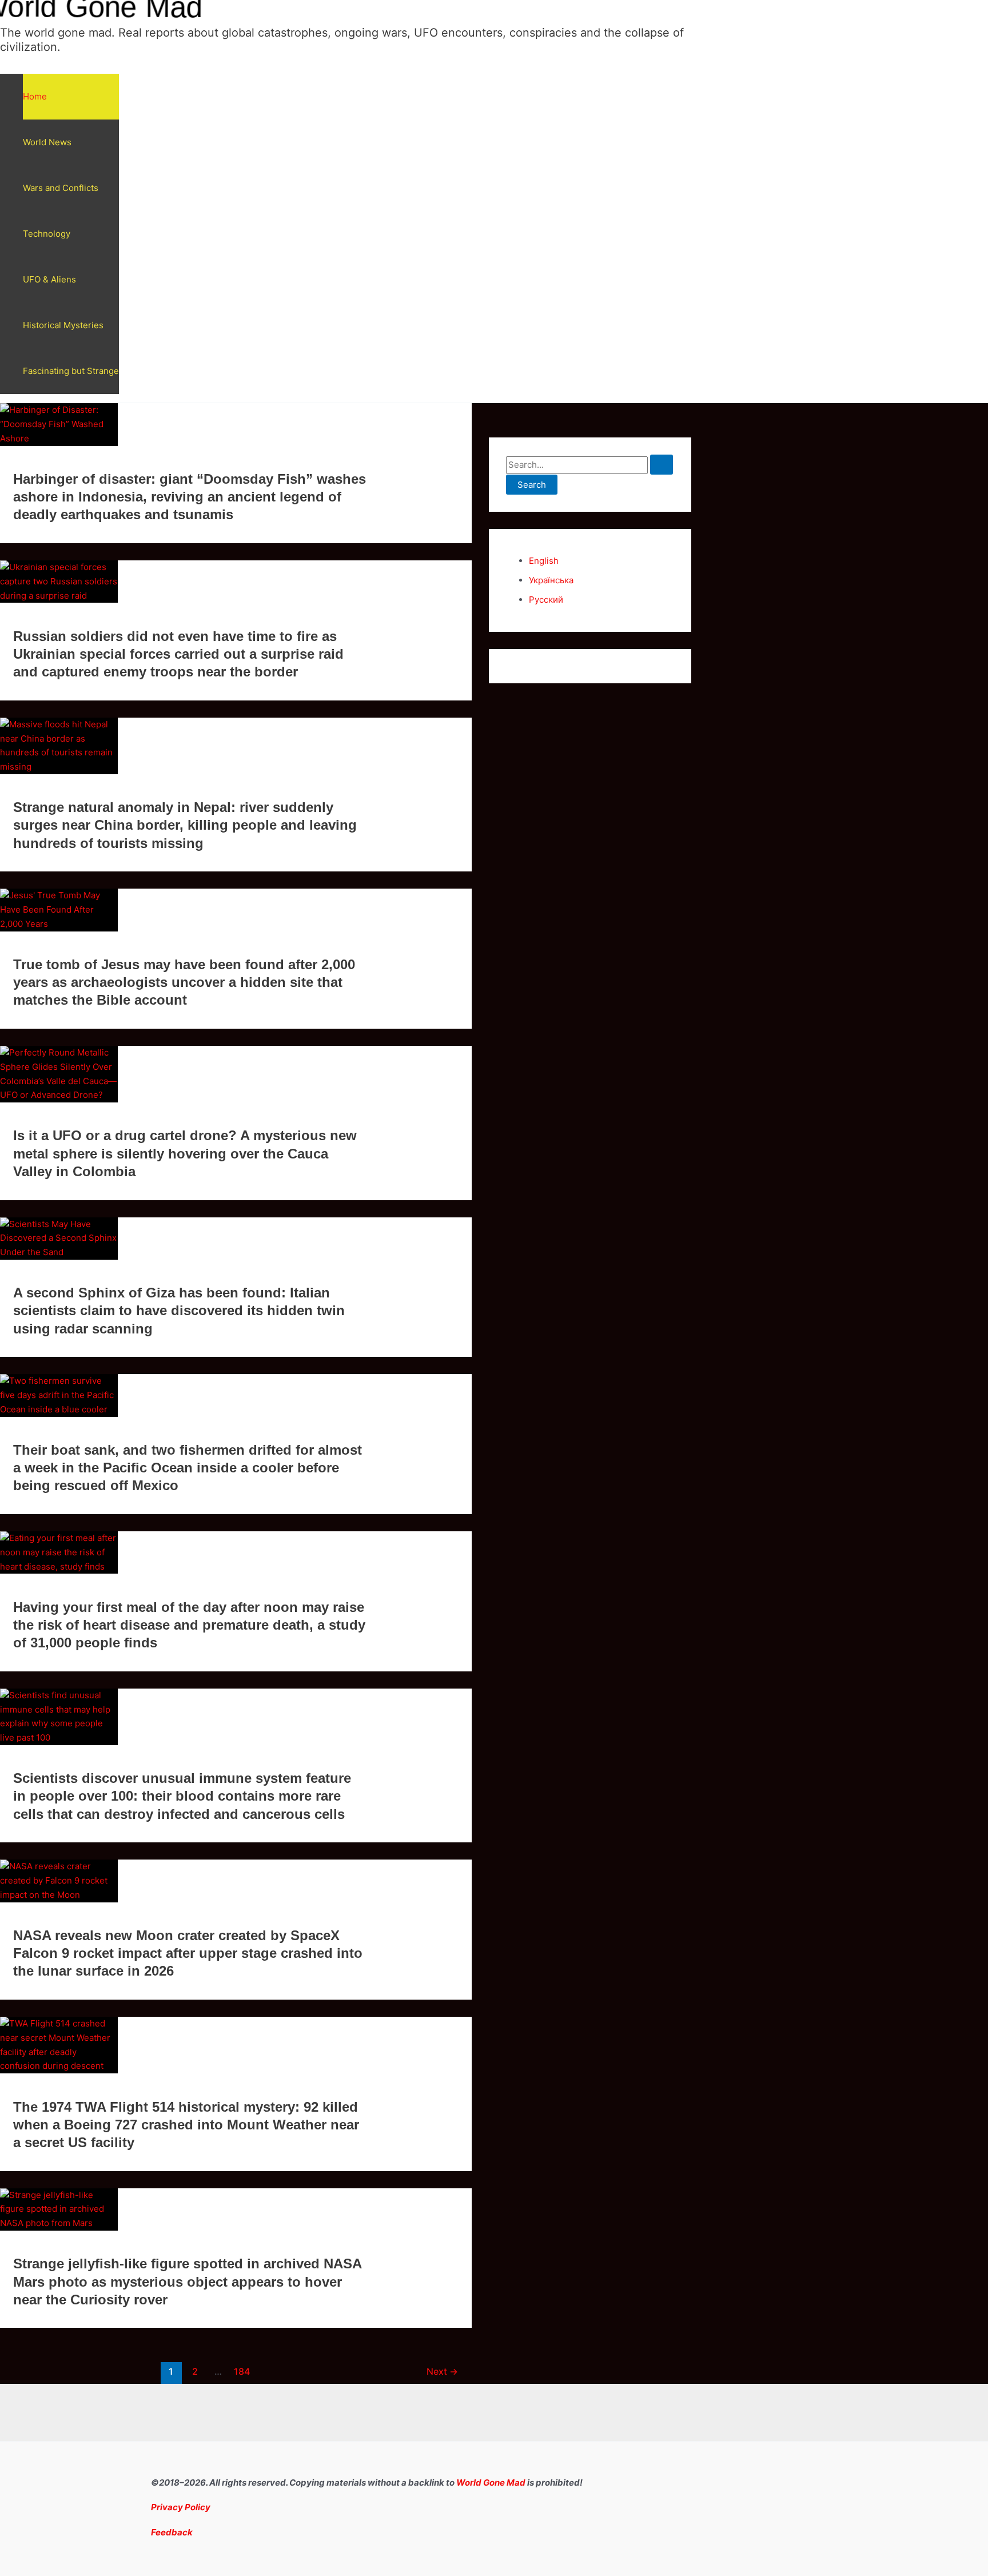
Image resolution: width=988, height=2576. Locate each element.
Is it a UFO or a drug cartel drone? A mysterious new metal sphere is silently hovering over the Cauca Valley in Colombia (185, 1153)
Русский (546, 600)
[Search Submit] (662, 465)
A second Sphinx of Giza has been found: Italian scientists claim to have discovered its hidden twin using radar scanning (179, 1310)
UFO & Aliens (49, 279)
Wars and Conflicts (61, 188)
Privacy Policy (181, 2507)
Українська (551, 580)
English (544, 561)
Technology (47, 234)
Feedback (172, 2532)
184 (242, 2372)
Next (442, 2372)
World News (47, 142)
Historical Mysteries (63, 325)
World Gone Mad (491, 2483)
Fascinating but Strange (71, 371)
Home (35, 96)
